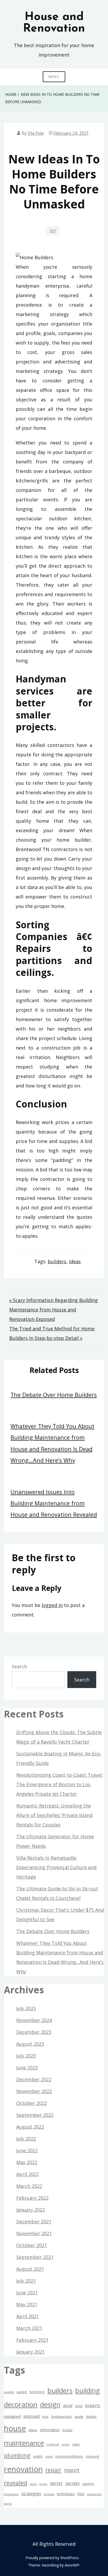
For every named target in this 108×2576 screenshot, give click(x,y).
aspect (22, 2392)
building (88, 2390)
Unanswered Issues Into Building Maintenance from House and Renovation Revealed (54, 1503)
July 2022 (26, 2139)
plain (76, 2444)
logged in (52, 1605)
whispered (94, 2494)
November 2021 (34, 2233)
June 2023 (27, 2068)
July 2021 (26, 2281)
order (66, 2444)
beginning (37, 2392)
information (50, 2430)
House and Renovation (54, 23)
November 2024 (34, 2020)
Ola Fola (36, 133)
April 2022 (28, 2174)
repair (53, 2470)
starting (88, 2484)
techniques (66, 2494)
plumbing (17, 2455)
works (8, 2504)
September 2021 (35, 2257)
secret (56, 2483)
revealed (16, 2483)
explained (12, 2416)
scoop (43, 2484)
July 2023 (26, 2056)
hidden (91, 2417)
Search (19, 1666)
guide (79, 2417)
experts (93, 2405)
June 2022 (27, 2150)
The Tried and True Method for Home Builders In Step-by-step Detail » (52, 1333)
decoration (21, 2404)
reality (38, 2456)
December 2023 (34, 2032)
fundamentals (61, 2417)
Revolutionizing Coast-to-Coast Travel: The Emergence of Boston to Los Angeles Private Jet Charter (60, 1784)
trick (81, 2494)
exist (79, 2406)
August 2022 (30, 2127)
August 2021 (30, 2269)
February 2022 (32, 2198)
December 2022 (34, 2079)
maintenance (24, 2443)
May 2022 (27, 2162)
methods (53, 2444)
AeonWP (72, 2565)
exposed (31, 2416)
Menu (54, 77)
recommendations (69, 2456)
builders (57, 1261)
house (15, 2428)
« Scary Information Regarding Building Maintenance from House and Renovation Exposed (53, 1310)
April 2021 (28, 2316)
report (72, 2470)
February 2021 (32, 2340)
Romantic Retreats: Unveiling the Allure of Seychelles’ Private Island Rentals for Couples (54, 1815)
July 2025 (26, 2008)
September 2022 (35, 2115)
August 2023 (30, 2044)
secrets (72, 2483)
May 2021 (27, 2304)
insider (67, 2430)
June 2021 (27, 2293)
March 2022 (29, 2186)
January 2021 (31, 2352)
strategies (31, 2494)
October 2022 (32, 2103)
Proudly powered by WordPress (52, 2558)
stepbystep (11, 2494)
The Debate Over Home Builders (54, 1395)
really (49, 2457)
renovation (23, 2469)
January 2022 (31, 2210)
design (50, 2405)
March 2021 (29, 2328)
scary (33, 2484)
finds (45, 2417)
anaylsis (9, 2392)
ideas (75, 1261)
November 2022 (34, 2091)
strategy (49, 2494)
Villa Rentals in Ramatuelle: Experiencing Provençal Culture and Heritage (56, 1867)
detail (68, 2406)
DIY (53, 231)
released (92, 2456)
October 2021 (32, 2245)
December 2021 (34, 2221)
